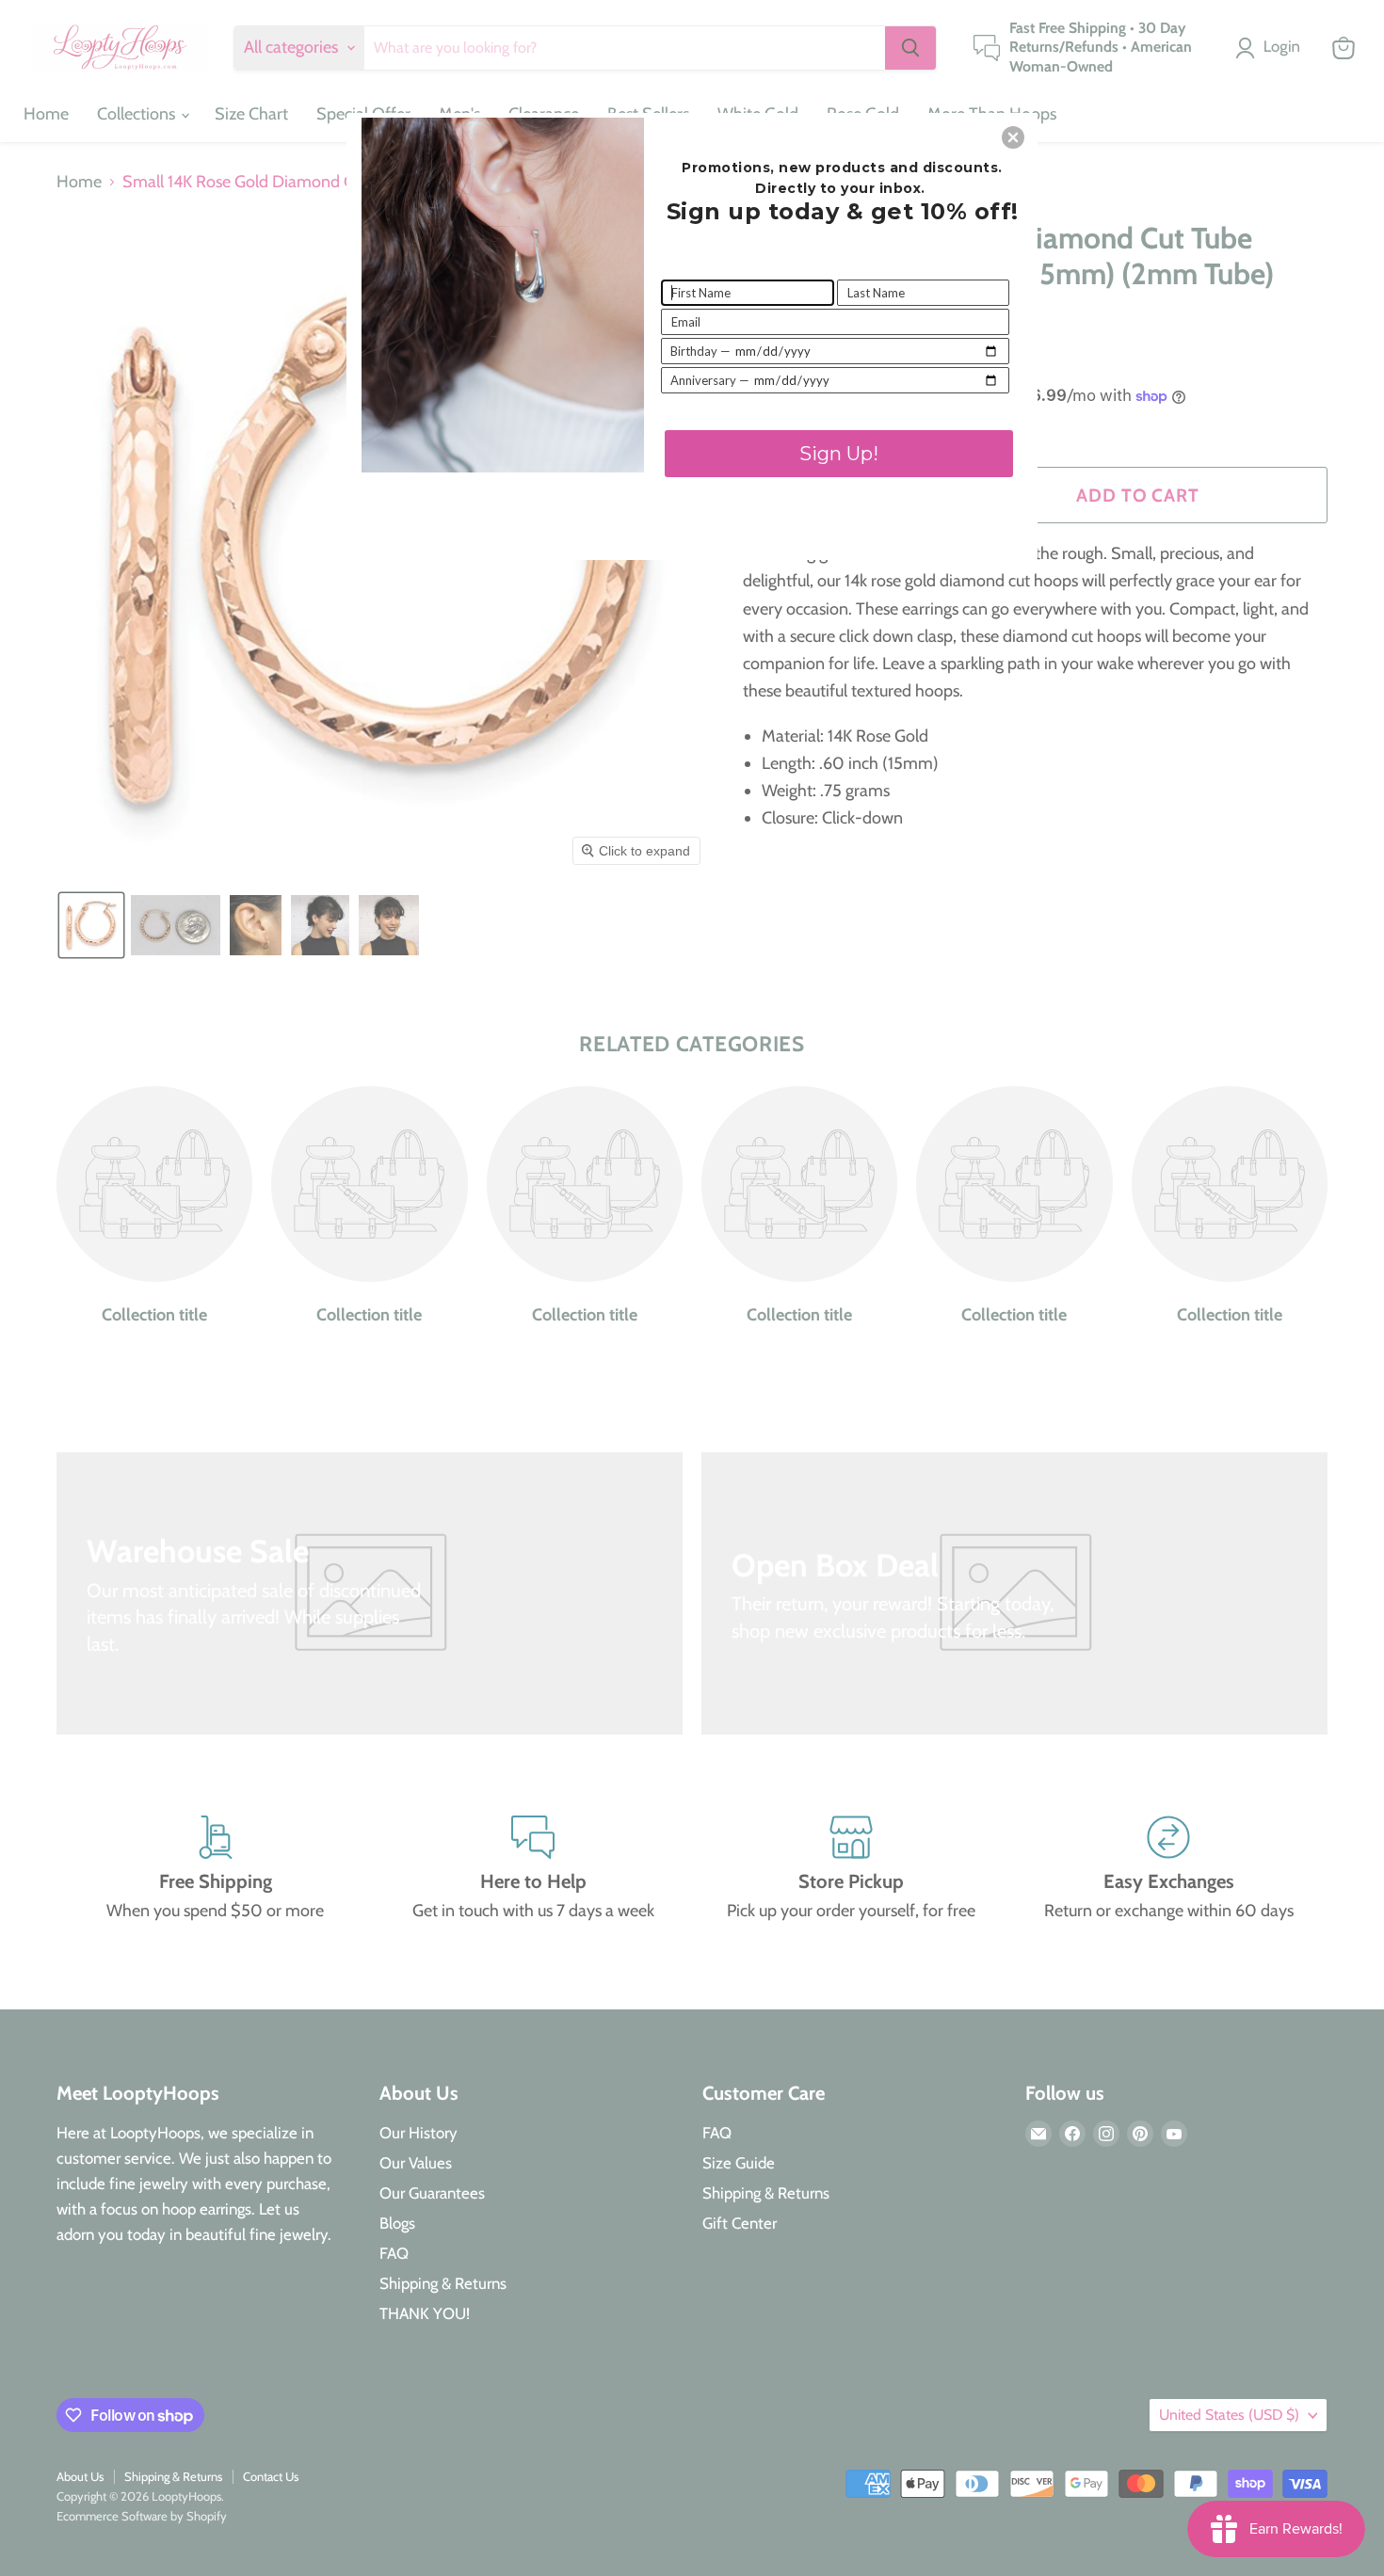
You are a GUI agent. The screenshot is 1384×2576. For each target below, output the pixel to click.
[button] (1013, 137)
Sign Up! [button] (839, 454)
